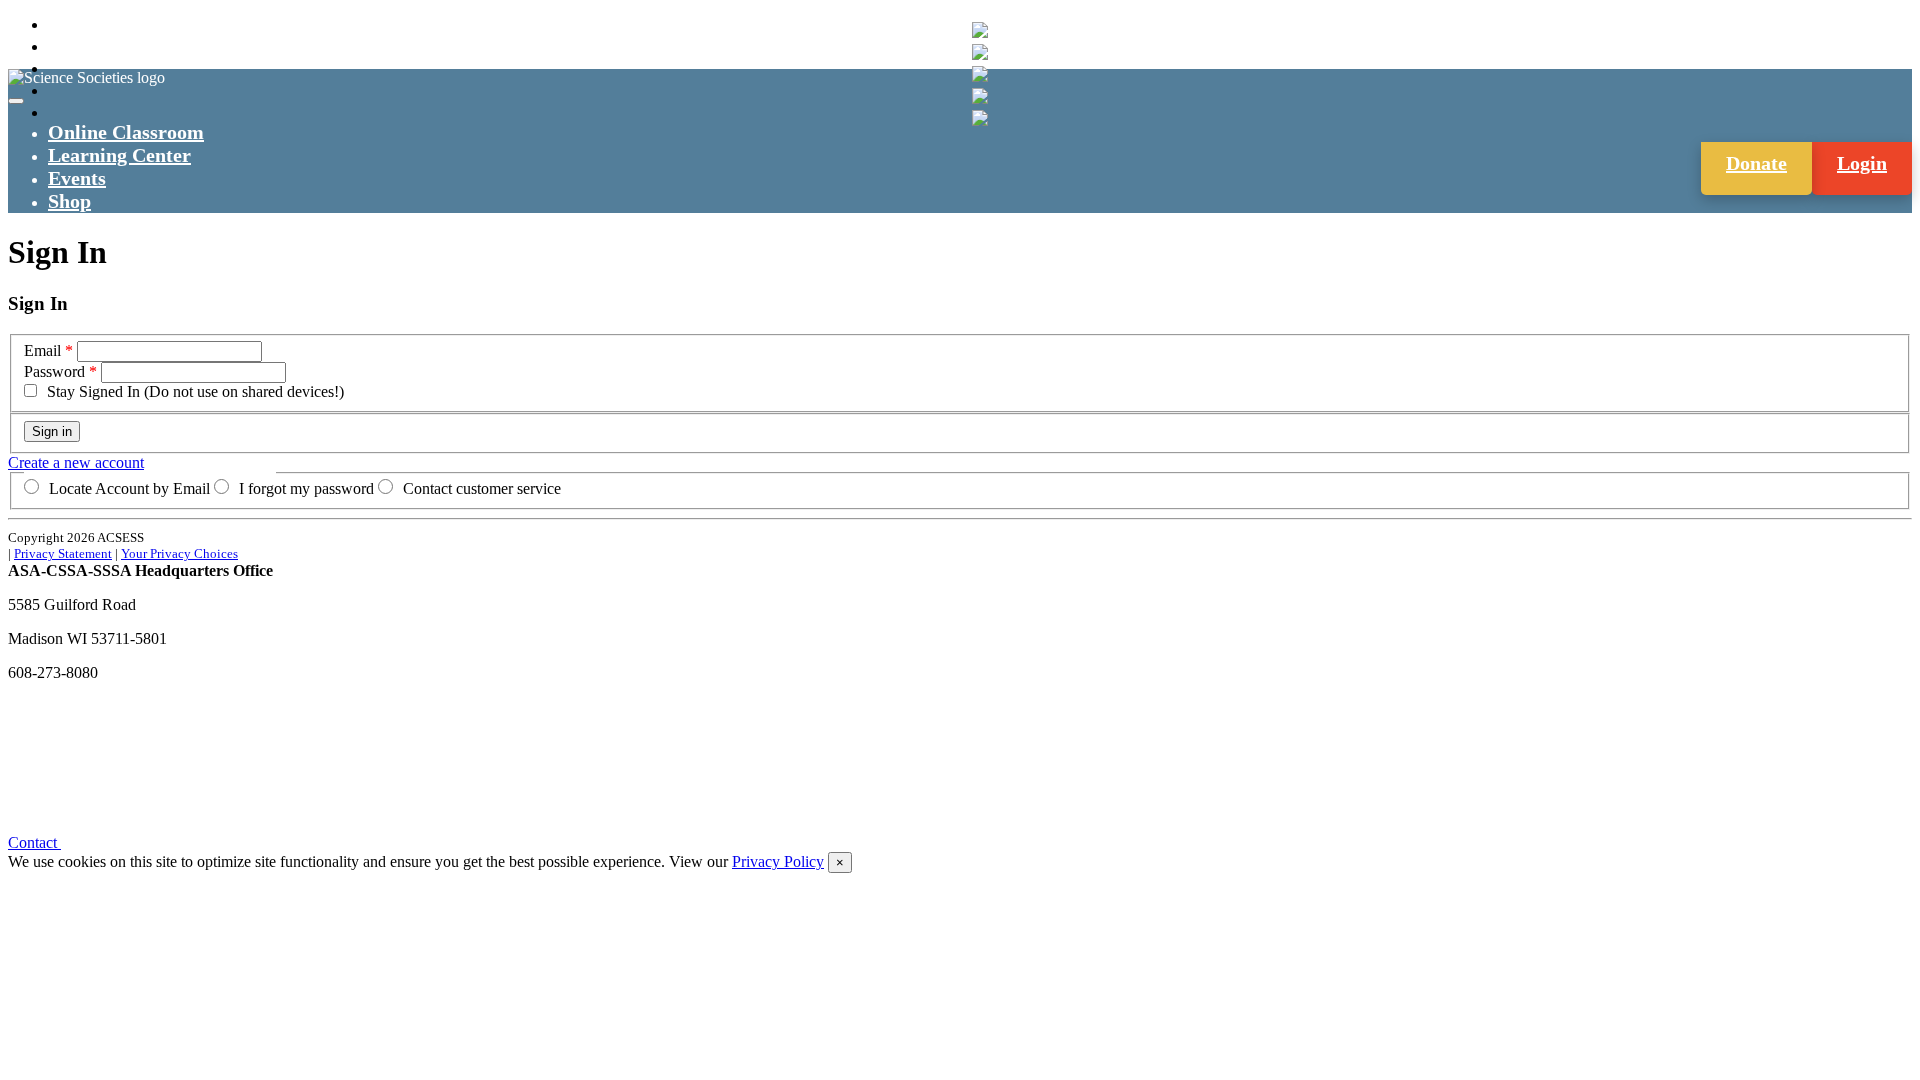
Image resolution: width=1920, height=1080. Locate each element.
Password (54, 371)
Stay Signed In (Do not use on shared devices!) (195, 391)
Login (1862, 163)
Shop (69, 201)
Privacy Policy (778, 861)
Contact (34, 842)
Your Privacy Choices (179, 553)
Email (42, 350)
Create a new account (76, 462)
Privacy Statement (63, 553)
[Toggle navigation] (16, 101)
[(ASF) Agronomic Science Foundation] (980, 118)
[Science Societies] (980, 30)
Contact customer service (482, 488)
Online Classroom (126, 132)
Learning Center (119, 155)
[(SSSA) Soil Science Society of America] (980, 96)
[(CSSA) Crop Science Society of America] (980, 74)
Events (77, 178)
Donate (1756, 163)
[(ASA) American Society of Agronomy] (980, 52)
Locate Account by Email (129, 488)
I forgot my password (306, 488)
